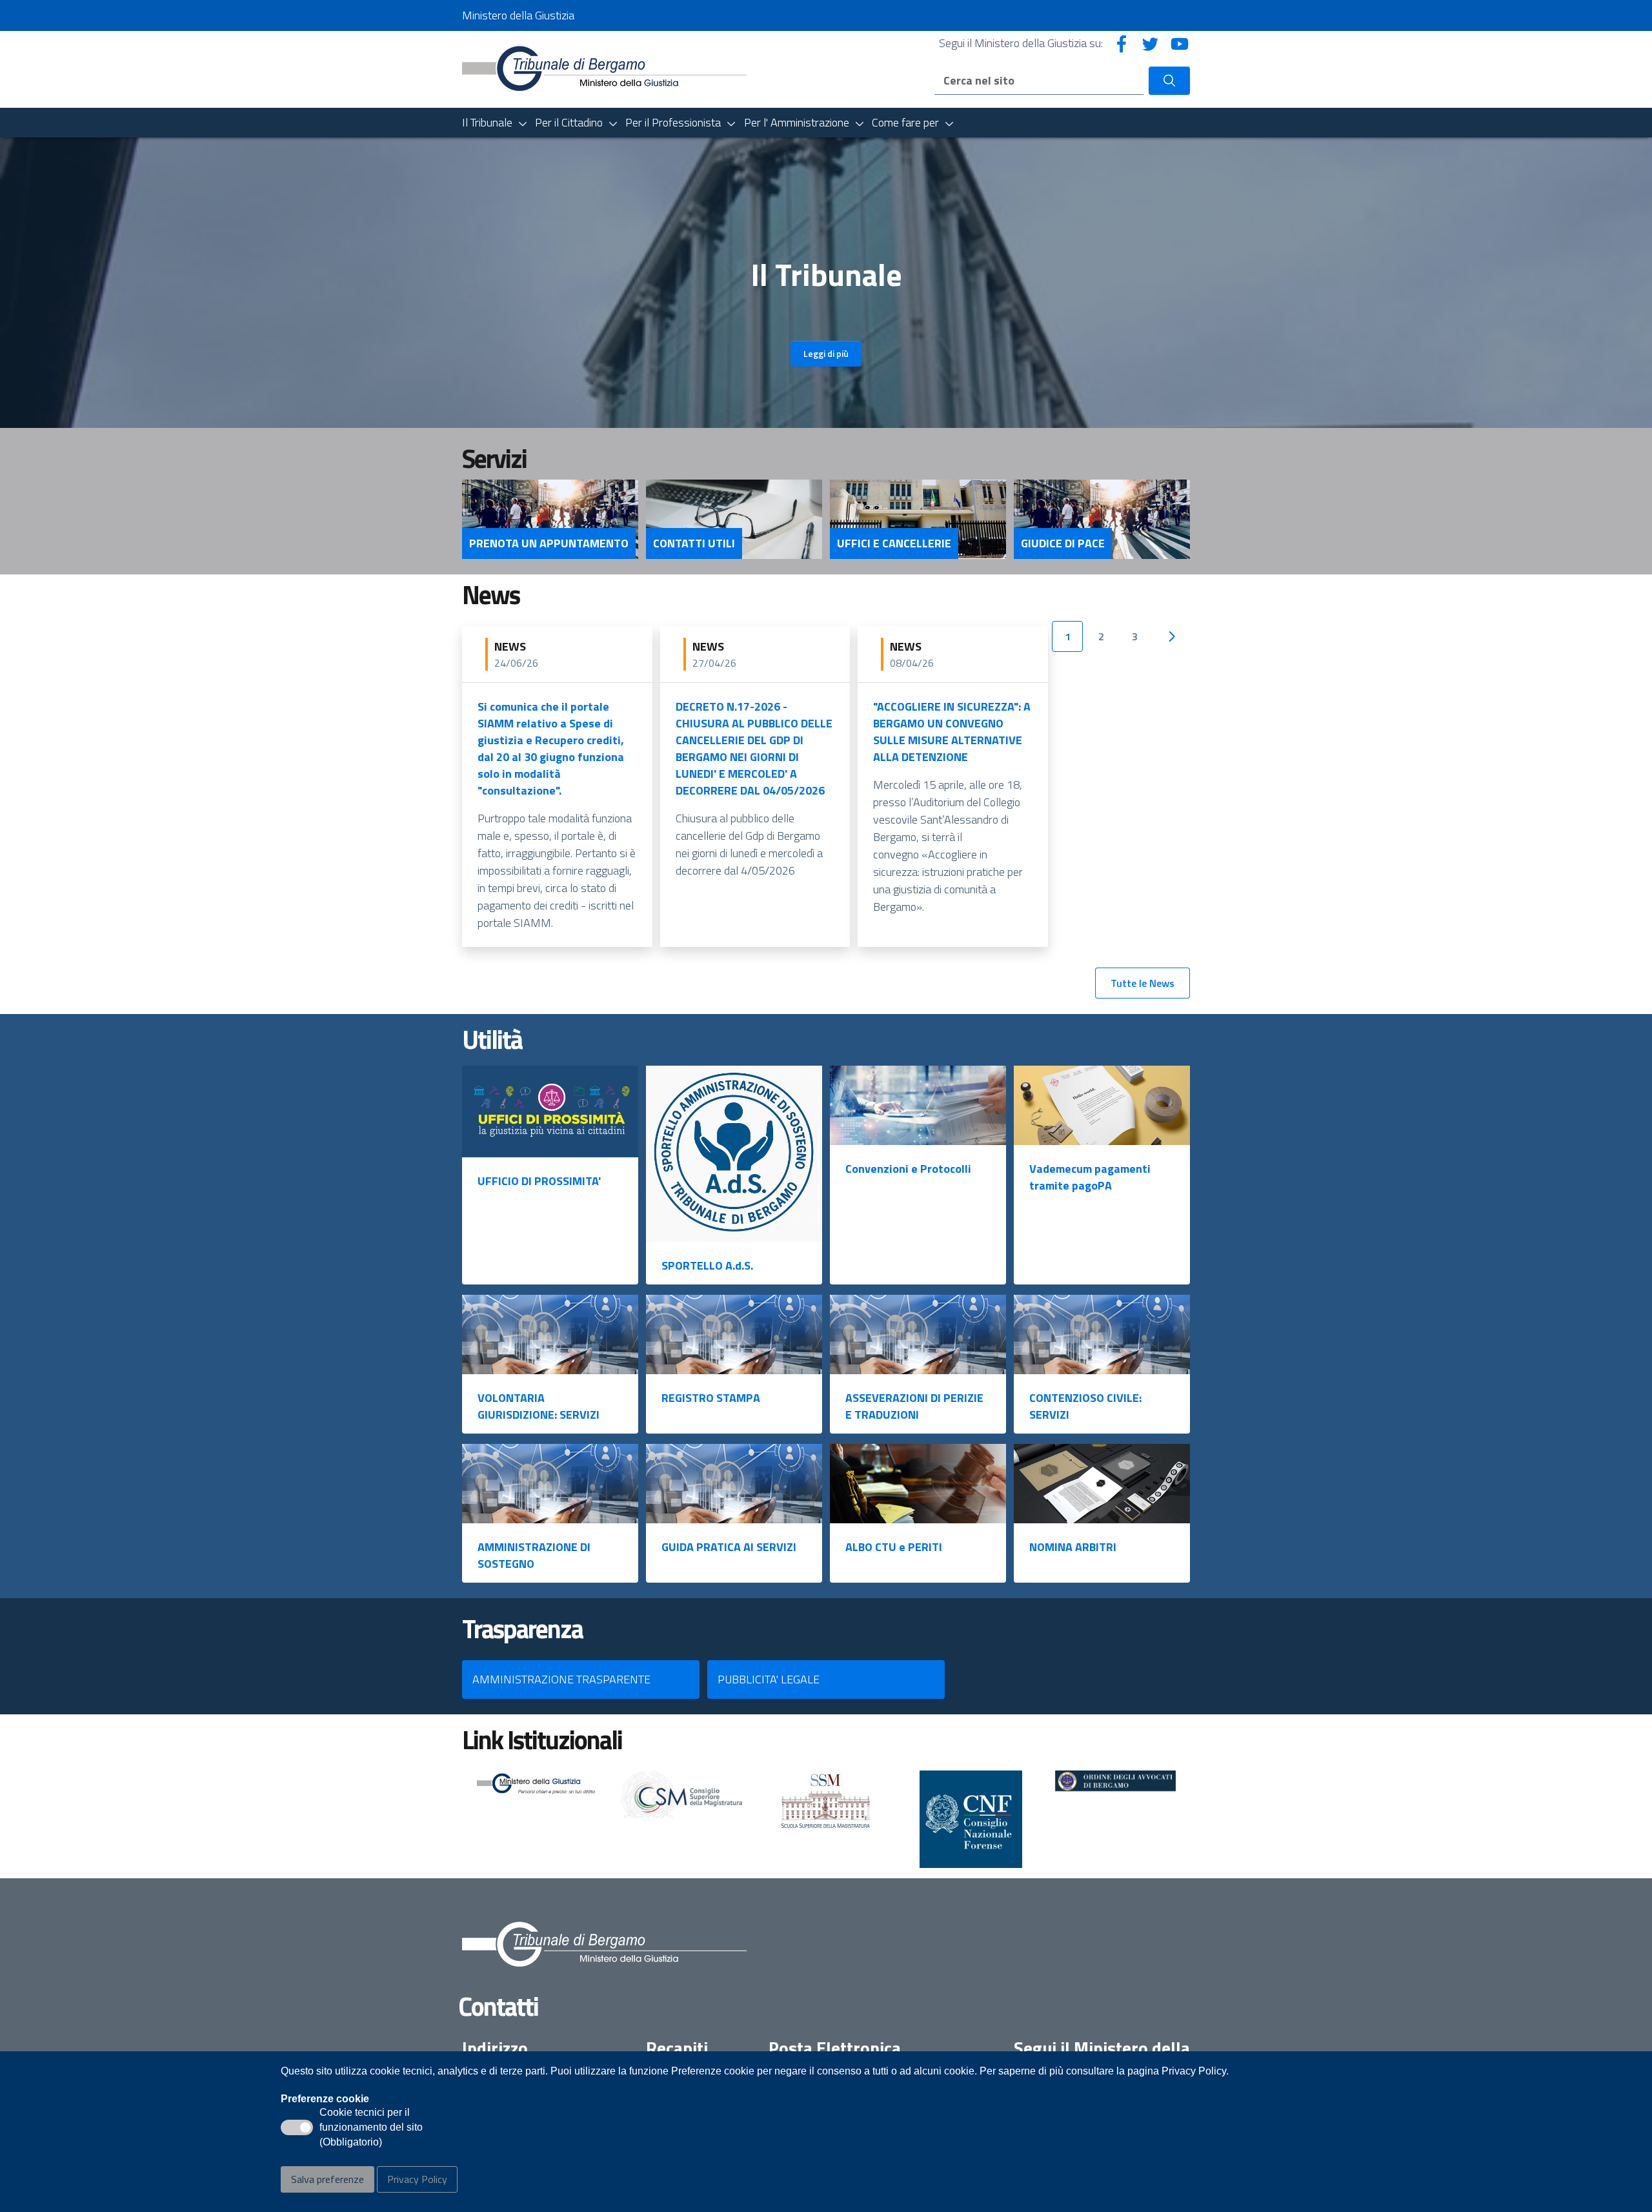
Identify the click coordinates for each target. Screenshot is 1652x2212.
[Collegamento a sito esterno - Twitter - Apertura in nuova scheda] (1151, 43)
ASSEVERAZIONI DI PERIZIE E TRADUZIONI (914, 1406)
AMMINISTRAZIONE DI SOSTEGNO (534, 1555)
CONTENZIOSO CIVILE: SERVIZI (1085, 1406)
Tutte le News (1143, 983)
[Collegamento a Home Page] (604, 68)
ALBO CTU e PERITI (894, 1547)
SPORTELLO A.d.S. (707, 1265)
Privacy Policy (417, 2179)
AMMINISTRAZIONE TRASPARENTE (561, 1679)
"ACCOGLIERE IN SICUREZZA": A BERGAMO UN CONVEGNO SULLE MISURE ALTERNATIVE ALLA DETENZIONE (952, 732)
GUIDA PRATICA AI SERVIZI (729, 1547)
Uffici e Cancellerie (894, 543)
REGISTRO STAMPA (711, 1398)
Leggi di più (826, 353)
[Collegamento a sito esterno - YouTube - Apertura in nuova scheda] (1180, 43)
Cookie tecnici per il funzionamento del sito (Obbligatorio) (371, 2128)
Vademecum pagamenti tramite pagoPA (1090, 1177)
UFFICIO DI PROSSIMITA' (539, 1181)
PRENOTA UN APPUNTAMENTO (549, 543)
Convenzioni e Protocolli (908, 1169)
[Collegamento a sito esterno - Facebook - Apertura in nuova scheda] (1122, 43)
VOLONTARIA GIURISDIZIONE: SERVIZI (539, 1406)
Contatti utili (694, 543)
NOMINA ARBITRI (1073, 1547)
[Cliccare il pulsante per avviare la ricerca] (1169, 81)
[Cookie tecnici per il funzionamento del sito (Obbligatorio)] (297, 2127)
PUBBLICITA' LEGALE (769, 1679)
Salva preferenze (327, 2179)
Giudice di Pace (1063, 543)
